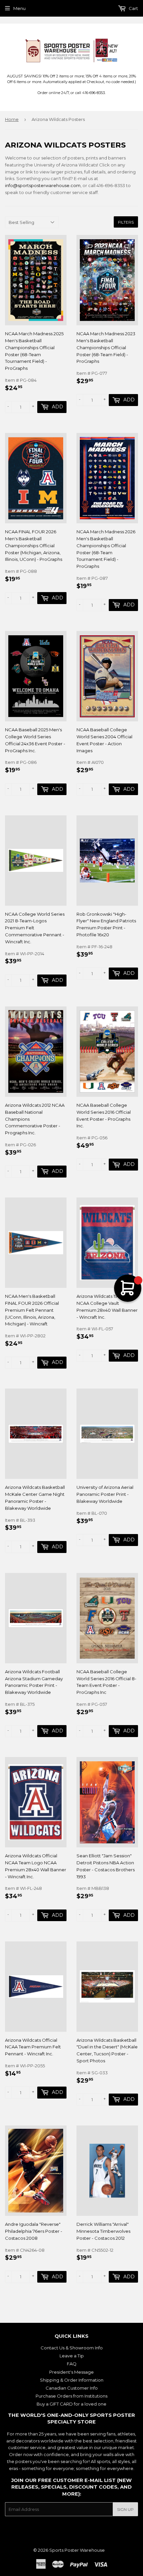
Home (12, 119)
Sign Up (125, 2509)
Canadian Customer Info (72, 2388)
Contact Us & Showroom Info (72, 2348)
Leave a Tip (72, 2356)
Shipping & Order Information (72, 2380)
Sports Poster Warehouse (77, 2550)
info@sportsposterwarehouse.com (43, 185)
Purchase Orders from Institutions (71, 2396)
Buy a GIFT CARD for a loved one (71, 2404)
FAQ (72, 2364)
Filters (126, 222)
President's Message (71, 2372)
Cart (133, 8)
